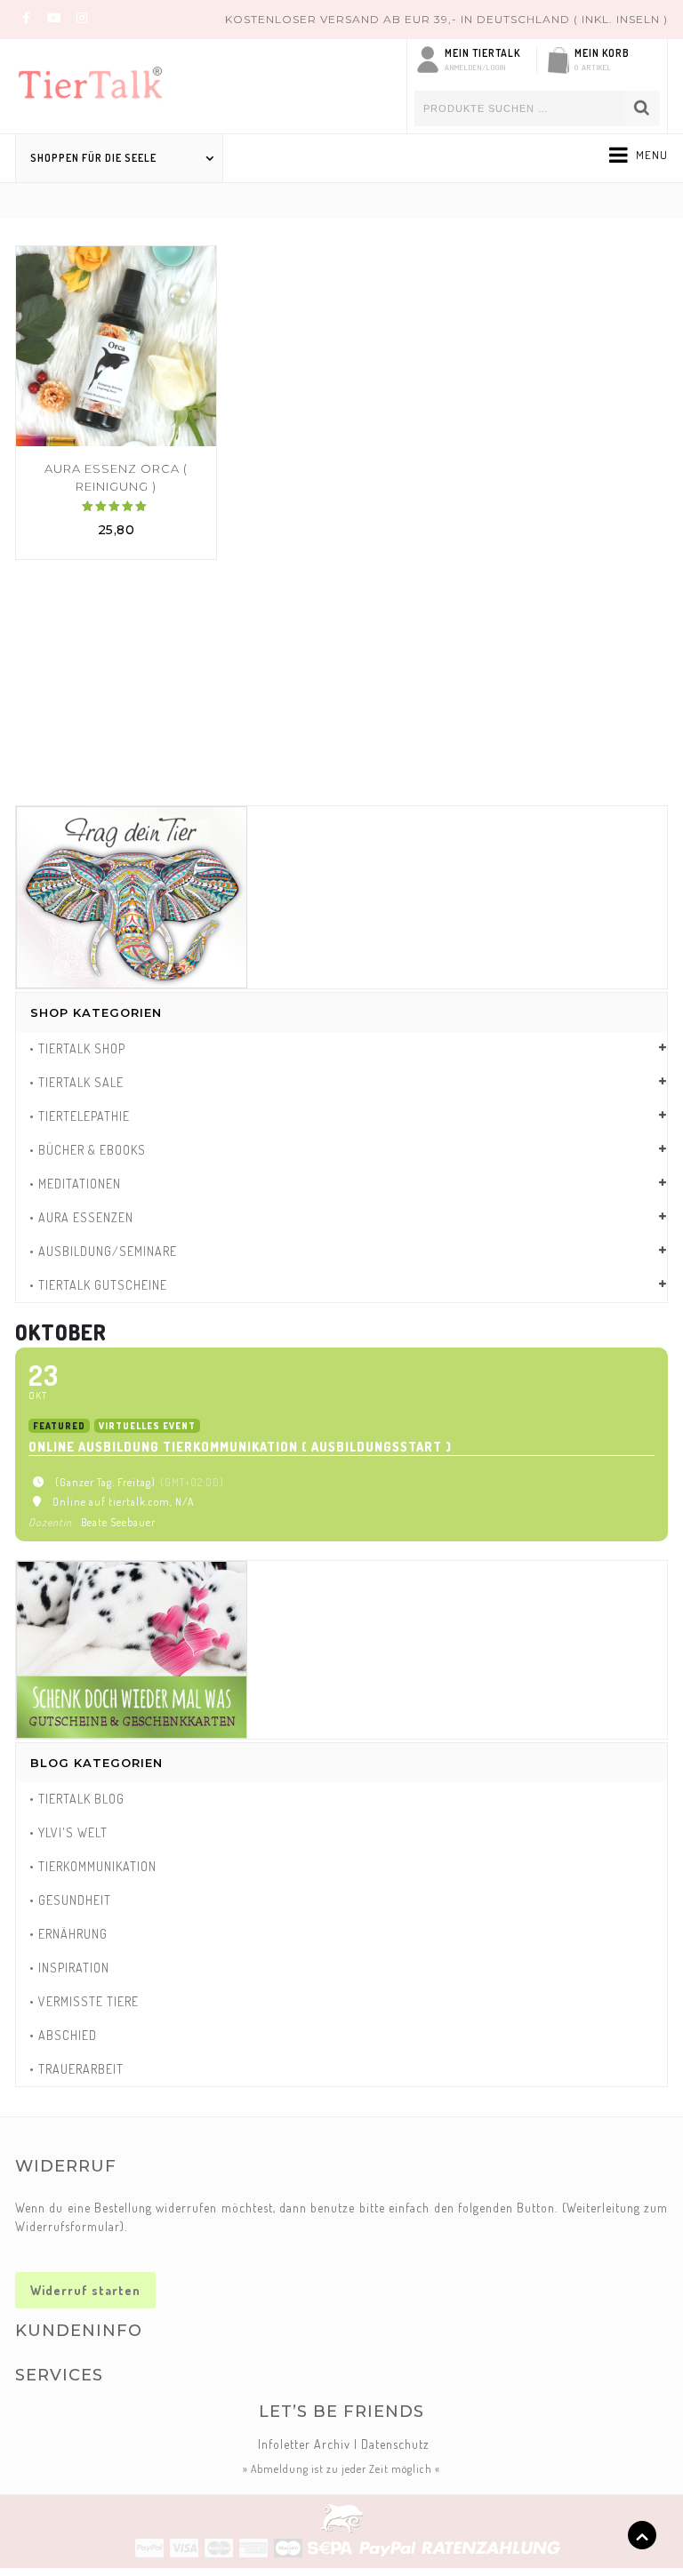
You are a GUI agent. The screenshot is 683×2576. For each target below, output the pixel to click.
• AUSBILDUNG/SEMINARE (103, 1251)
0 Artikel (593, 67)
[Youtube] (54, 17)
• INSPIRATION (69, 1968)
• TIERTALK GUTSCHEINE (98, 1285)
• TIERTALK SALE (76, 1082)
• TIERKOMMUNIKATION (93, 1866)
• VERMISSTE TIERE (84, 2001)
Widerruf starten (85, 2290)
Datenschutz (395, 2444)
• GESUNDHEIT (70, 1900)
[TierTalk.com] (104, 79)
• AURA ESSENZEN (81, 1217)
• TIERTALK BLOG (77, 1799)
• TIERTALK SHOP (77, 1048)
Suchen (642, 108)
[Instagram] (82, 17)
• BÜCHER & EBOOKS (88, 1150)
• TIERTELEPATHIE (80, 1116)
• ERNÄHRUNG (68, 1934)
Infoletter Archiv (304, 2444)
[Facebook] (27, 17)
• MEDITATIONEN (75, 1184)
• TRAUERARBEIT (76, 2069)
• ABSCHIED (63, 2035)
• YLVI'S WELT (68, 1832)
